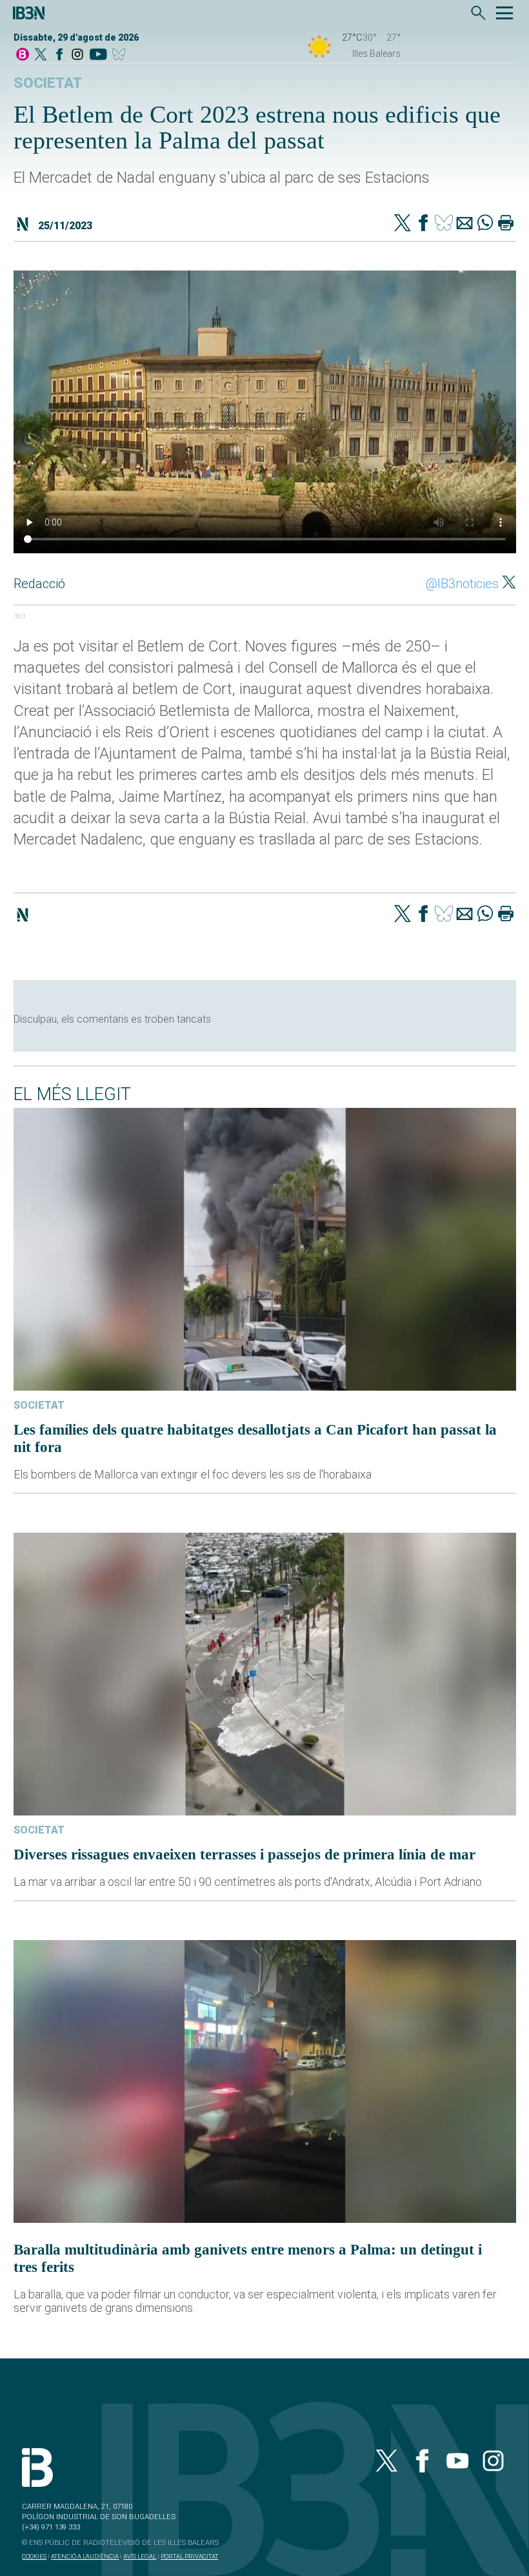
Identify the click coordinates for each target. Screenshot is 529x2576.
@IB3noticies (462, 584)
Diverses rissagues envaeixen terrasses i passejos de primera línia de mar (245, 1854)
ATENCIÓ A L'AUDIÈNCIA (85, 2556)
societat (48, 83)
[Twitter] (403, 224)
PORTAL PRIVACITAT (189, 2556)
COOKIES (34, 2556)
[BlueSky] (121, 55)
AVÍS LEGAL (140, 2556)
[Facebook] (59, 55)
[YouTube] (98, 55)
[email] (464, 224)
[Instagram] (77, 55)
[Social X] (41, 55)
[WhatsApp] (485, 224)
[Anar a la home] (23, 55)
